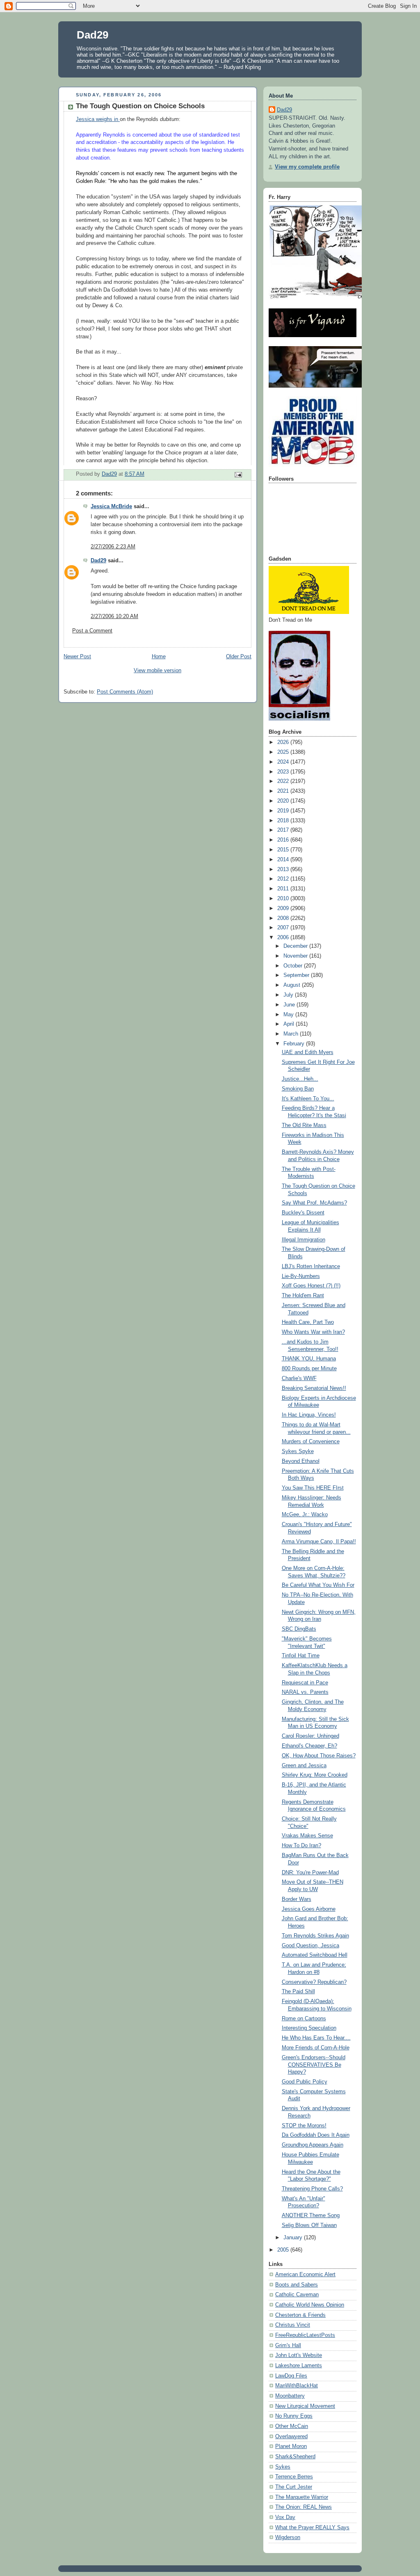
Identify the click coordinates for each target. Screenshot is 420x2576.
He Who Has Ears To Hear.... (316, 2038)
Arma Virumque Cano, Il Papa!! (319, 1542)
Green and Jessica (304, 1766)
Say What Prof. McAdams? (314, 1203)
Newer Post (77, 657)
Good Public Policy (305, 2082)
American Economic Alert (305, 2275)
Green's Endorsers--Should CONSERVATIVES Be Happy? (314, 2065)
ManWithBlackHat (297, 2386)
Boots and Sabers (297, 2285)
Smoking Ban (298, 1089)
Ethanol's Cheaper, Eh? (309, 1746)
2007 (284, 928)
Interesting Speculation (309, 2028)
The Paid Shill (298, 1992)
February (295, 1044)
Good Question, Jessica (310, 1946)
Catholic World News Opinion (310, 2305)
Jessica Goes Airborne (309, 1909)
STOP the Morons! (304, 2126)
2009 (284, 908)
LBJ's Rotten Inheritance (311, 1266)
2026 (284, 742)
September (297, 975)
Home (159, 657)
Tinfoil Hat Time (301, 1656)
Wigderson (288, 2537)
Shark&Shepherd (295, 2457)
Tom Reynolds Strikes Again (315, 1936)
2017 (284, 830)
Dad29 (92, 35)
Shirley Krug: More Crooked (315, 1775)
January (294, 2238)
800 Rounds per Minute (309, 1369)
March (292, 1034)
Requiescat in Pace (305, 1683)
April (290, 1024)
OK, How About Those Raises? (319, 1756)
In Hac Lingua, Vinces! (309, 1415)
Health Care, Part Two (308, 1322)
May (289, 1015)
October (294, 966)
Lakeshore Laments (299, 2366)
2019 (284, 811)
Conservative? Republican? (314, 1982)
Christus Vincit (293, 2325)
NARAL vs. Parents (305, 1692)
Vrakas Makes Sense (307, 1836)
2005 (284, 2250)
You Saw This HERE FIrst (313, 1488)
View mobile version (157, 671)
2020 (284, 801)
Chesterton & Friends (300, 2315)
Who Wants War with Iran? (313, 1332)
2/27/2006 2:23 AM (113, 547)
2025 (284, 752)
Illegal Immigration (304, 1240)
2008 (284, 918)
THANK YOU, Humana (309, 1359)
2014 (284, 860)
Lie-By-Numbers (301, 1276)
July (289, 995)
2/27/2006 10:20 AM (114, 616)
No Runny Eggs (294, 2416)
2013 (284, 869)
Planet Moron (291, 2446)
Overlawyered (291, 2437)
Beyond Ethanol (301, 1461)
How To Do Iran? (301, 1846)
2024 (284, 762)
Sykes (283, 2467)
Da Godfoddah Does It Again (316, 2135)
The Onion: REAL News (304, 2507)
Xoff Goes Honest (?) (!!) (311, 1286)
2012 (284, 879)
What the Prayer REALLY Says (312, 2528)
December (296, 946)
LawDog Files (291, 2376)
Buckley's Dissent (303, 1213)
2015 (284, 850)
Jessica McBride (111, 507)
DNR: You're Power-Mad (310, 1873)
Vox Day (285, 2517)
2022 (284, 781)
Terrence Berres (294, 2477)
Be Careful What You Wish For (318, 1585)
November (296, 956)
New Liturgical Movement (305, 2406)
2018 (284, 821)
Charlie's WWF (299, 1378)
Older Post (239, 657)
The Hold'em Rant (303, 1296)
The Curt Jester (294, 2487)
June (290, 1005)
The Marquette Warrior (302, 2497)
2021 (284, 791)
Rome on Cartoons (304, 2019)
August (293, 985)
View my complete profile (307, 167)
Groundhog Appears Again (313, 2145)
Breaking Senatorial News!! (314, 1388)
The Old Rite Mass (304, 1125)
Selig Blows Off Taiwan (309, 2225)
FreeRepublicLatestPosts (305, 2335)
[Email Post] (238, 474)
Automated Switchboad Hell (315, 1955)
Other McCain (292, 2426)
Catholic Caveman (297, 2295)
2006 (284, 938)
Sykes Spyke (298, 1451)
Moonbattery (290, 2396)
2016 (284, 840)
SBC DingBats (299, 1629)
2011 (284, 889)
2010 (284, 899)
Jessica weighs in (98, 119)
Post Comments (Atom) (125, 692)
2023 (284, 772)
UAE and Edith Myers (308, 1052)
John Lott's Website (299, 2355)
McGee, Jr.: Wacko (305, 1515)
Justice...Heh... (300, 1079)
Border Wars (297, 1899)
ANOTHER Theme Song (311, 2215)
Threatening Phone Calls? (312, 2189)
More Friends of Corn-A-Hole (316, 2048)
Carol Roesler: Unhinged (310, 1736)
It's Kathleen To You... (308, 1099)
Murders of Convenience (311, 1442)
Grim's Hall (288, 2346)
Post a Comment (92, 631)
